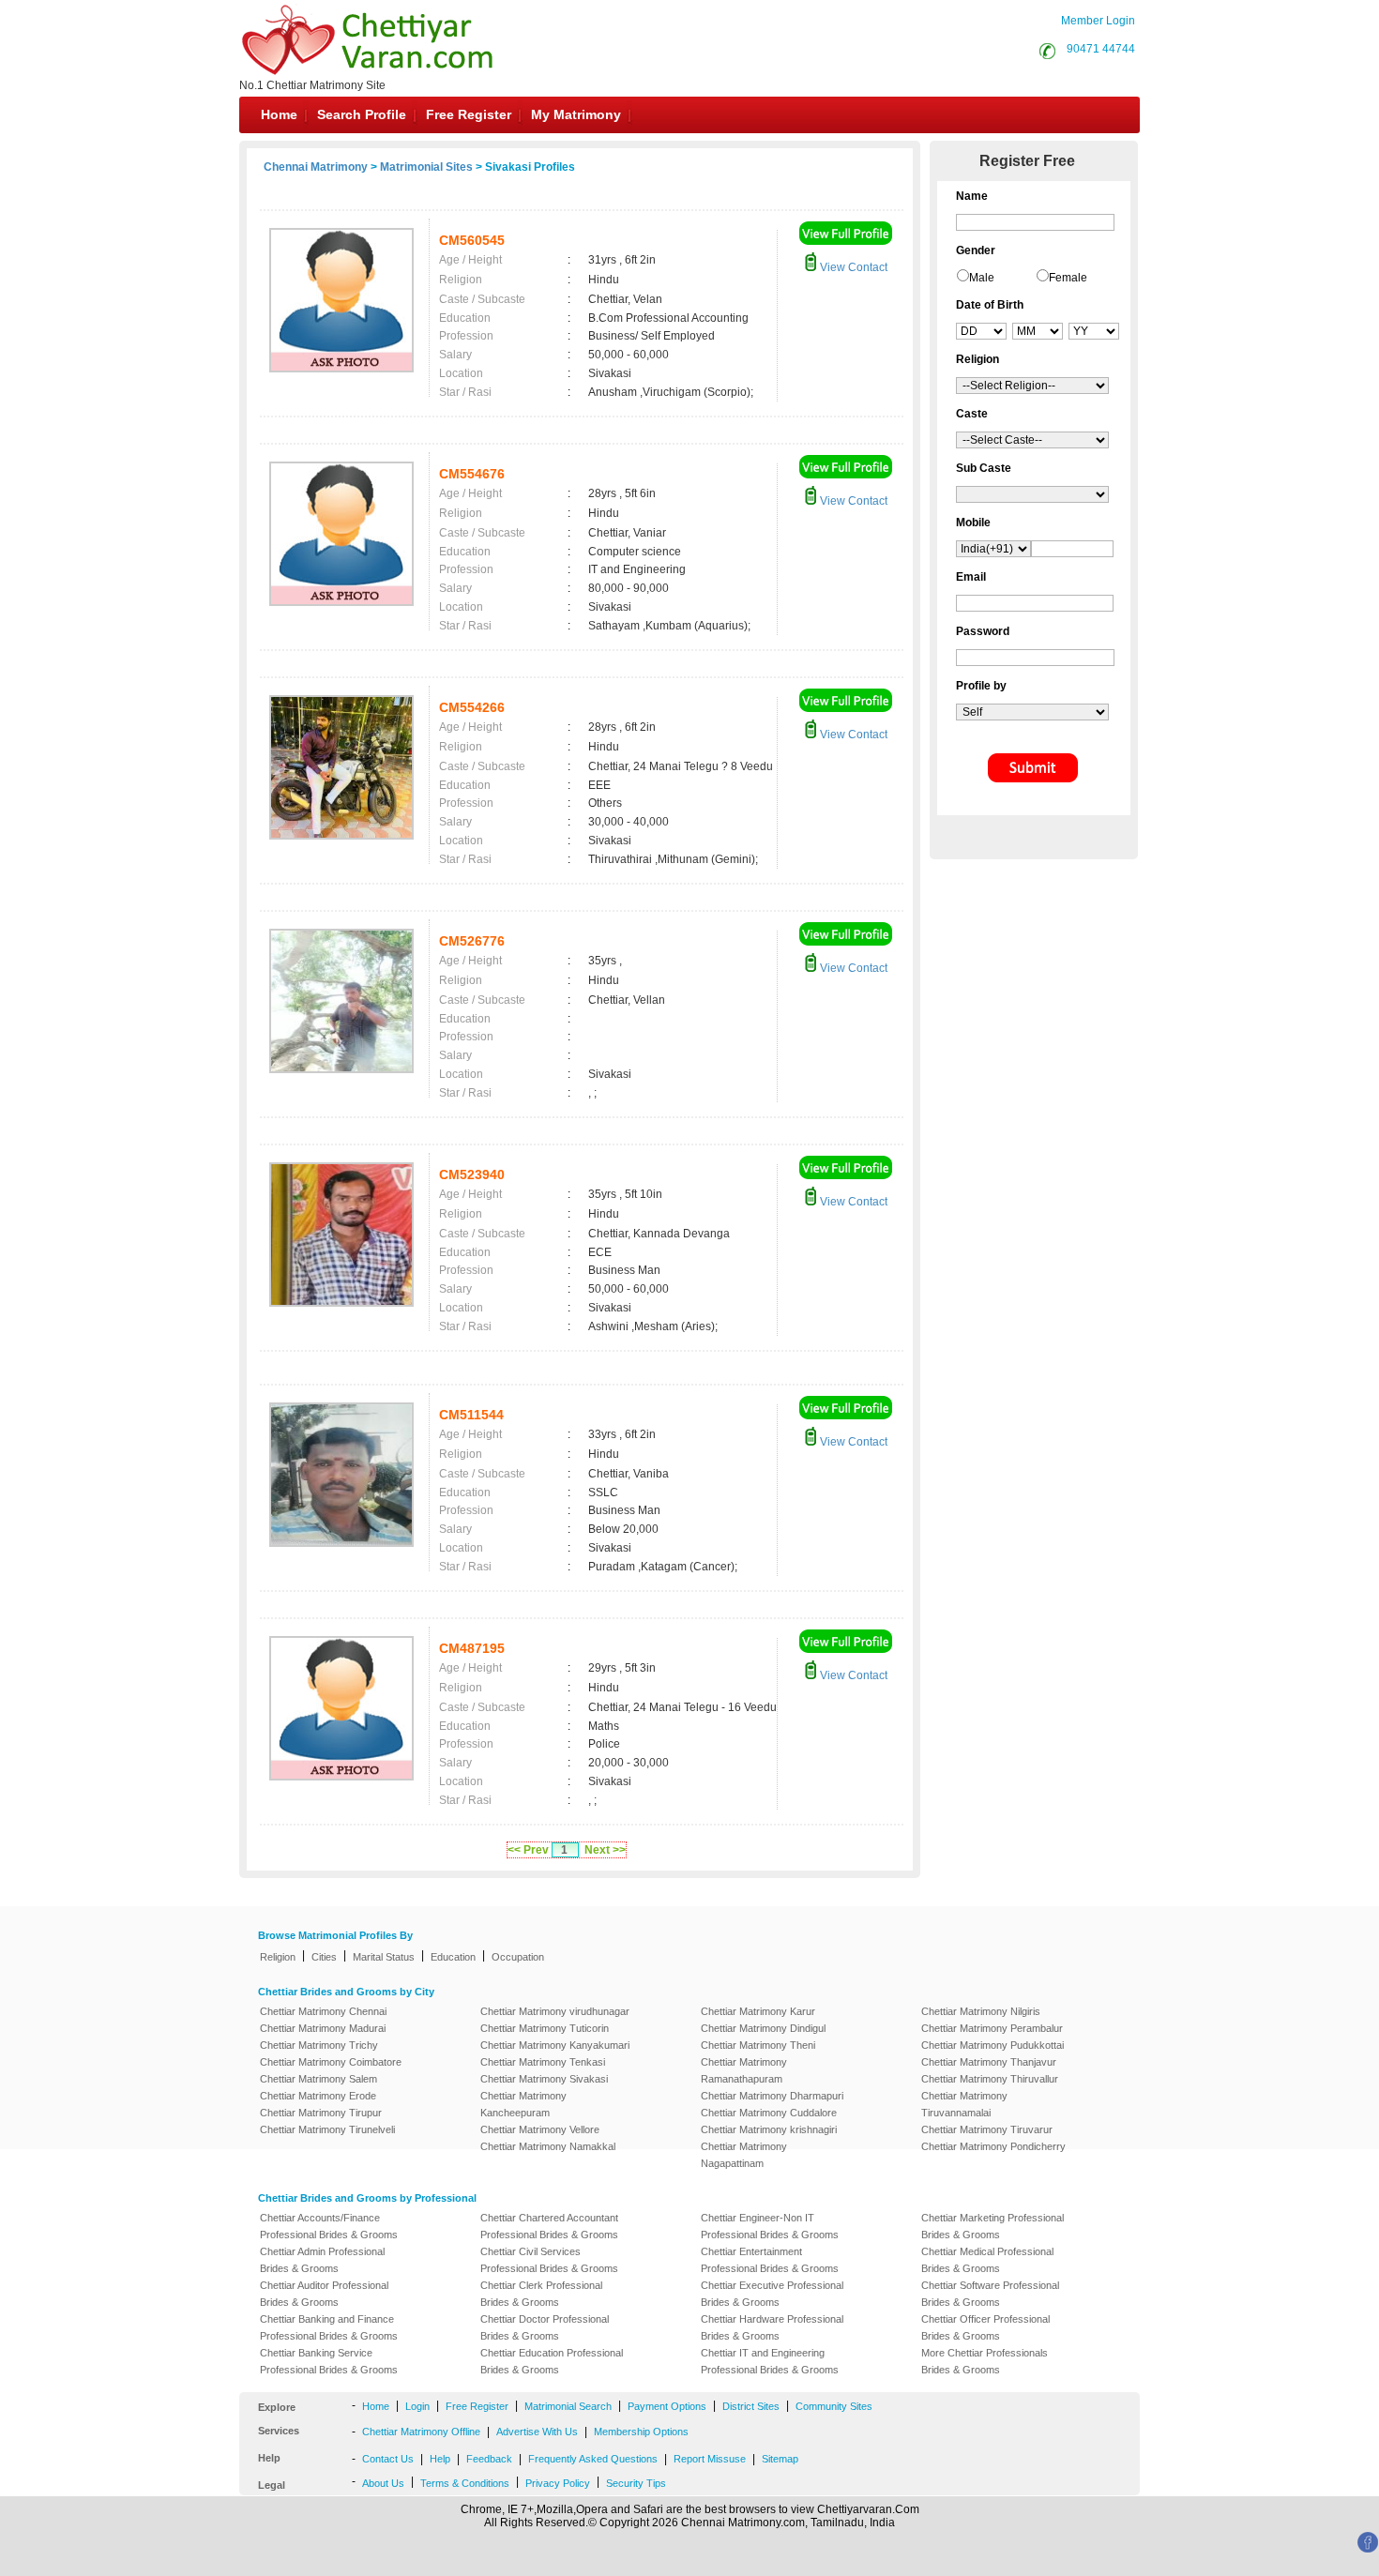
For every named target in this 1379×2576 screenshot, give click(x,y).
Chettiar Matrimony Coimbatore (331, 2062)
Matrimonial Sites (426, 167)
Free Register (469, 114)
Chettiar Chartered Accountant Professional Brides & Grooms (549, 2226)
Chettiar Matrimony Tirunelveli (327, 2129)
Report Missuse (710, 2459)
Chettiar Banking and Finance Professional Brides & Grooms (329, 2327)
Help (440, 2459)
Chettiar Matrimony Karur (758, 2011)
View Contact (852, 267)
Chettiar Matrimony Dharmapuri (772, 2096)
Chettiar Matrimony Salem (318, 2079)
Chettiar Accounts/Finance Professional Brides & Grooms (329, 2226)
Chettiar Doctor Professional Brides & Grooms (545, 2327)
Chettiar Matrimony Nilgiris (981, 2011)
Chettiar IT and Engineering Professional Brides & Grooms (770, 2361)
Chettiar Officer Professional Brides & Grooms (985, 2327)
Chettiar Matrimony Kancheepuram (523, 2104)
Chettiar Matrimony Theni (758, 2045)
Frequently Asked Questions (593, 2459)
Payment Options (667, 2406)
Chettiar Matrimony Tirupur (321, 2113)
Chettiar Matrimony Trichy (319, 2045)
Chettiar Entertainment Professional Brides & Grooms (770, 2260)
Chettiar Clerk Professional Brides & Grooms (541, 2294)
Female (1068, 278)
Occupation (518, 1957)
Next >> (605, 1850)
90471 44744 (1101, 49)
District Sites (751, 2406)
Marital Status (384, 1957)
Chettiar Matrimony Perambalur (992, 2028)
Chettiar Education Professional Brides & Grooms (552, 2361)
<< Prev (528, 1850)
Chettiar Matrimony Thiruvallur (990, 2079)
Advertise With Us (537, 2432)
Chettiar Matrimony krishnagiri (769, 2129)
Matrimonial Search (568, 2406)
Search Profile (362, 114)
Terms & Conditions (465, 2483)
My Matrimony (576, 114)
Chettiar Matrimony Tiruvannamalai (964, 2104)
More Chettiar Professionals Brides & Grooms (985, 2361)
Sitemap (780, 2459)
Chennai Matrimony (316, 167)
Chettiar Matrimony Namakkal (548, 2146)
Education (453, 1957)
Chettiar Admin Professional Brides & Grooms (322, 2260)
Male (982, 278)
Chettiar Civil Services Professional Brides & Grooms (549, 2260)
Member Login (1098, 21)
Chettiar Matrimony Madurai (323, 2028)
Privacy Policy (558, 2483)
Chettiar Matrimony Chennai (323, 2011)
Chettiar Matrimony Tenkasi (543, 2062)
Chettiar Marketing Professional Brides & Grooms (993, 2226)
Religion (278, 1957)
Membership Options (641, 2432)
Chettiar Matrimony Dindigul (763, 2028)
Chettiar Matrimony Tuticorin (545, 2028)
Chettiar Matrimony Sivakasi (544, 2079)
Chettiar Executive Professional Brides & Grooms (772, 2294)
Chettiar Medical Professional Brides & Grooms (987, 2260)
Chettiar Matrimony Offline (421, 2432)
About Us (383, 2483)
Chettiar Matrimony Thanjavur (989, 2062)
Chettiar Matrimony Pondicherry (993, 2146)
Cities (324, 1957)
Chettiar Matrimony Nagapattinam (744, 2155)
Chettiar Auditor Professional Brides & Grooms (324, 2294)
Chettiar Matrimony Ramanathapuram (744, 2070)
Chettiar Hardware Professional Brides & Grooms (772, 2327)
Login (417, 2406)
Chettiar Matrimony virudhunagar (555, 2011)
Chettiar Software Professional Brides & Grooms (990, 2294)
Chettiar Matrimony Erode (318, 2096)
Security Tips (636, 2483)
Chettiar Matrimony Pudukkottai (993, 2045)
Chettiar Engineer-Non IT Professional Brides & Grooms (770, 2226)
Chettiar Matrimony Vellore (540, 2129)
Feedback (489, 2459)
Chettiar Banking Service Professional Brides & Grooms (329, 2361)
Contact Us (388, 2459)
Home (279, 114)
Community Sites (834, 2406)
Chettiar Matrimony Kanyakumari (555, 2045)
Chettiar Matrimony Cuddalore (769, 2113)
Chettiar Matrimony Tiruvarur (987, 2129)
